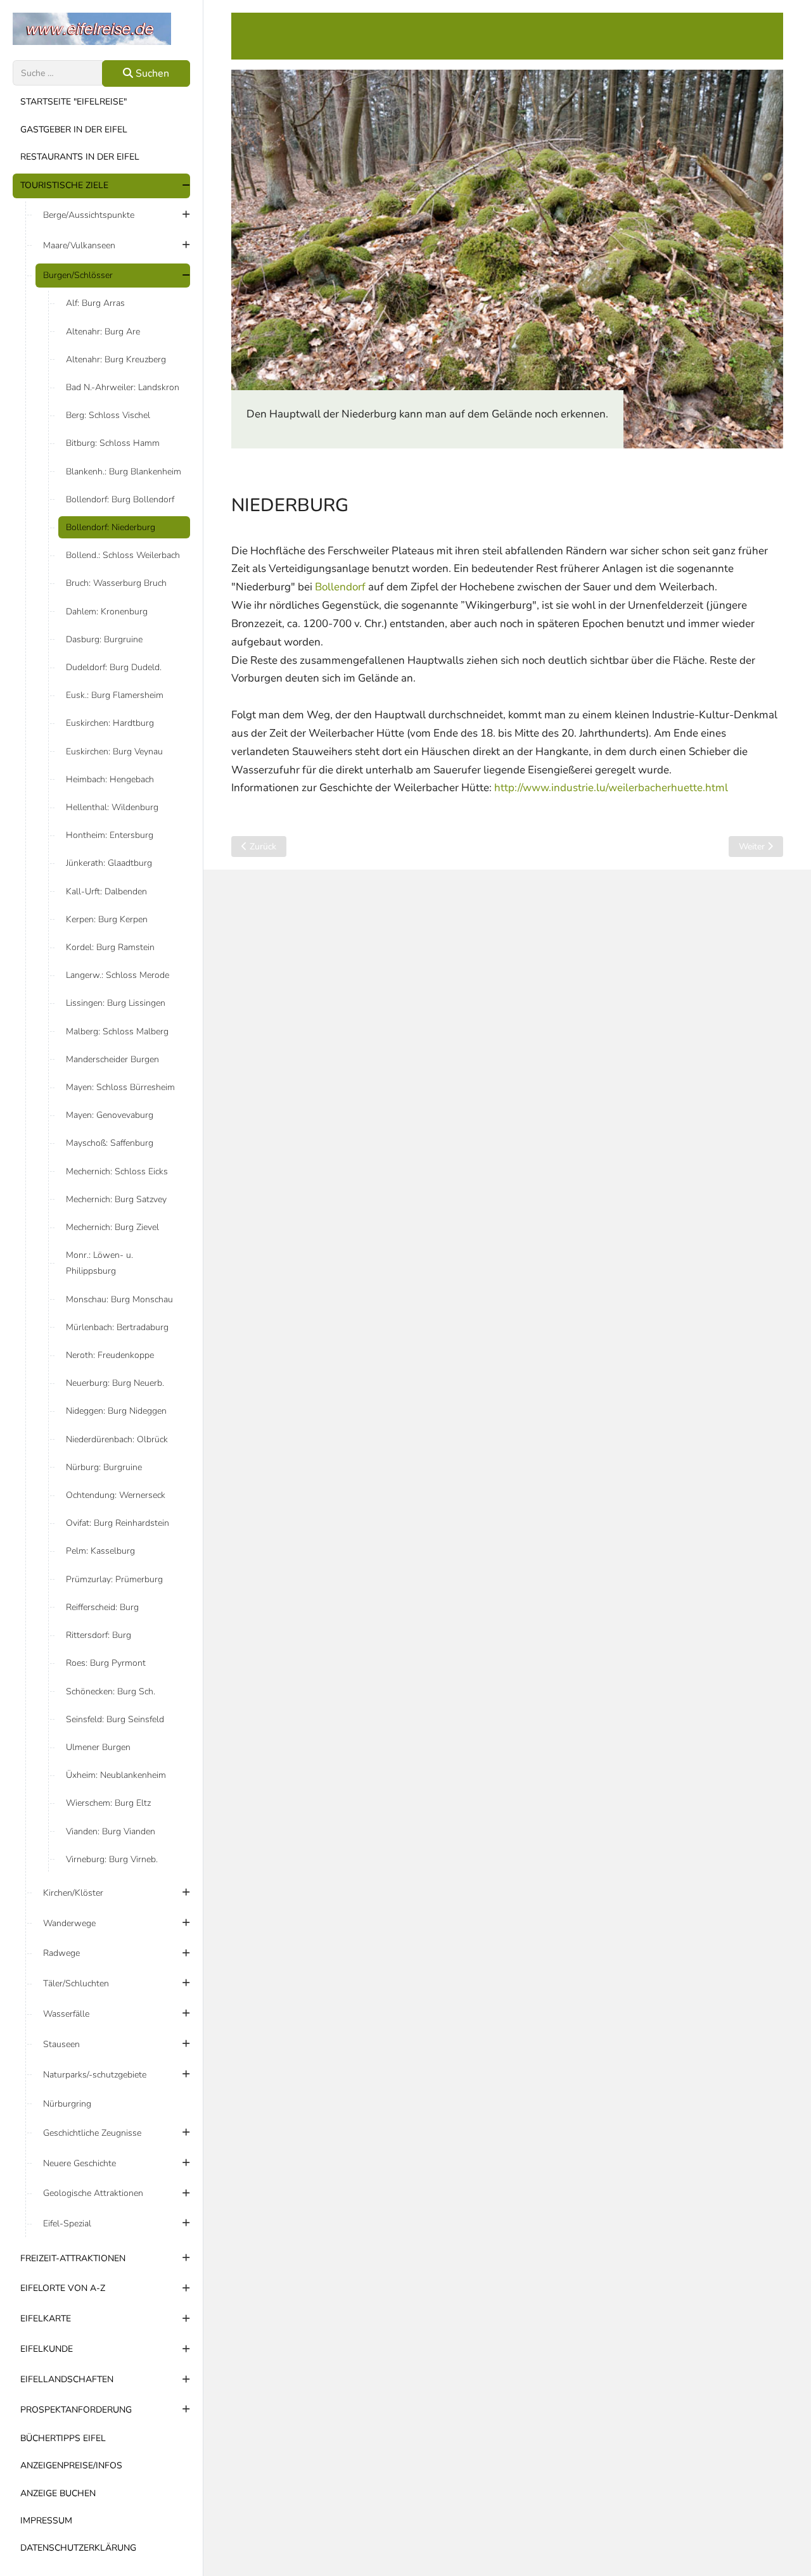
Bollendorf (340, 587)
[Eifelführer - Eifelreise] (101, 29)
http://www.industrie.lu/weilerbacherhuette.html (611, 788)
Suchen (151, 73)
